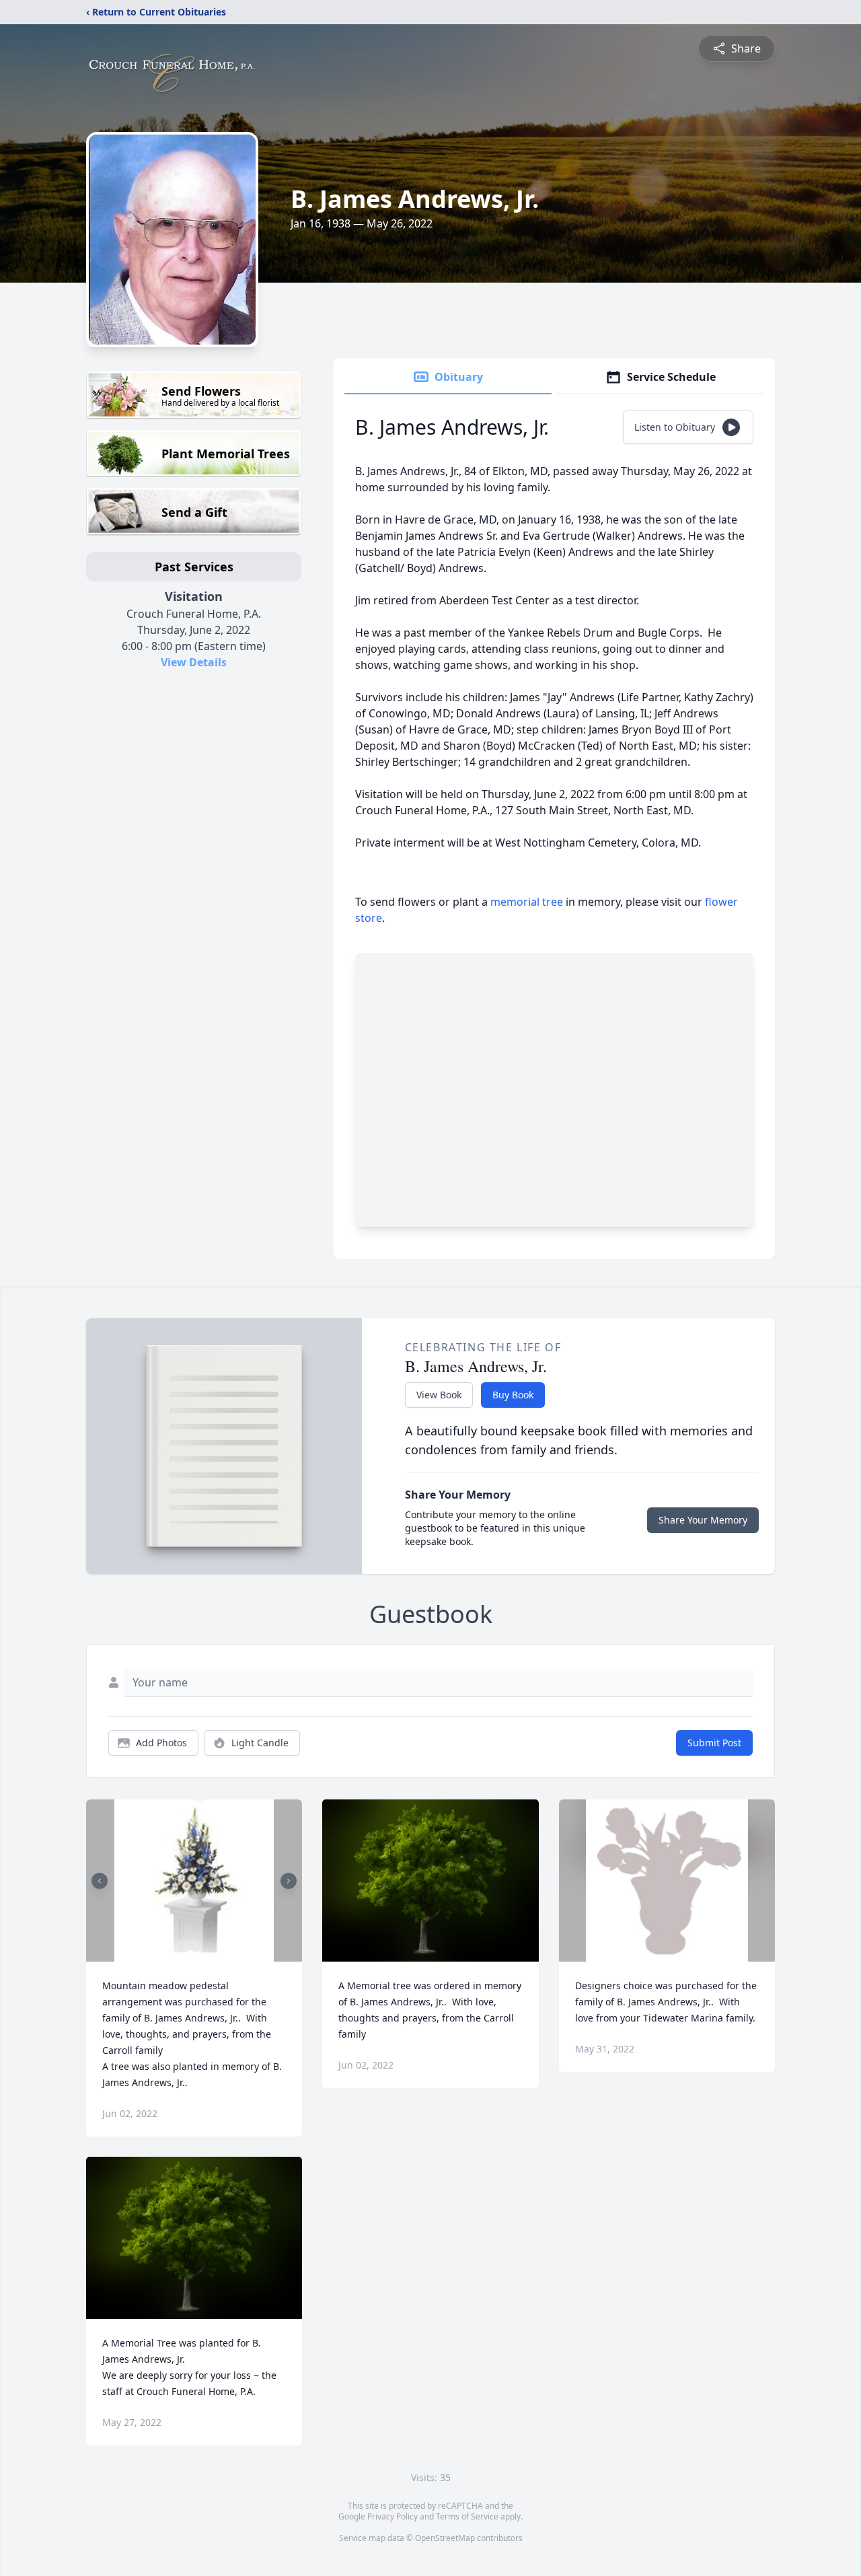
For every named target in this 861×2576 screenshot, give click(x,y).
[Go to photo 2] (198, 1954)
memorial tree (527, 902)
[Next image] (289, 1881)
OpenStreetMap (445, 2538)
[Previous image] (100, 1881)
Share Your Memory (703, 1520)
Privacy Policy (392, 2516)
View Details (194, 662)
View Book (439, 1395)
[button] (194, 1881)
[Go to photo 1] (190, 1954)
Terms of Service (467, 2516)
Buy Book (513, 1395)
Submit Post (714, 1743)
